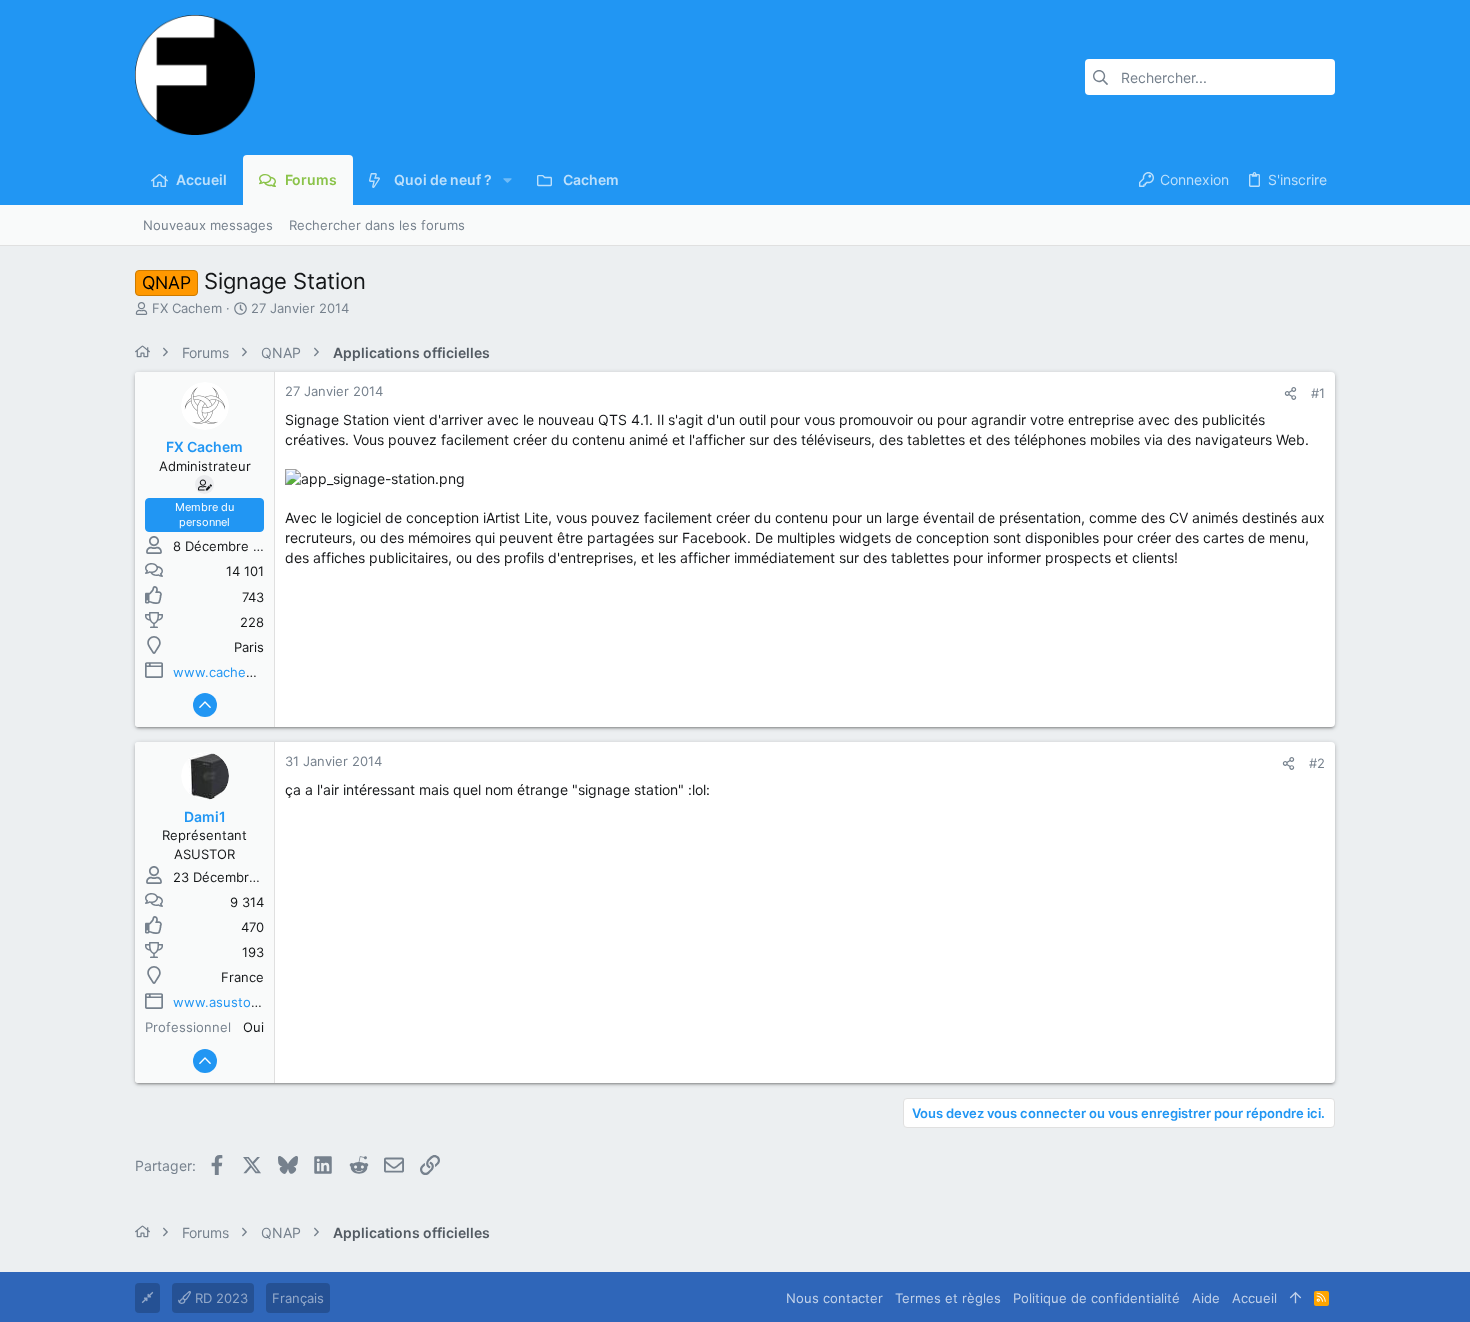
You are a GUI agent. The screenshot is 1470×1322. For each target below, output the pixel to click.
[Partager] (1290, 393)
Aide (1206, 1298)
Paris (249, 647)
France (242, 977)
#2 (1317, 763)
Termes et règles (948, 1298)
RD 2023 (219, 1298)
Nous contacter (834, 1298)
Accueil (1254, 1298)
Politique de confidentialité (1096, 1298)
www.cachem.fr (222, 672)
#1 (1318, 393)
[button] (507, 180)
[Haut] (1295, 1298)
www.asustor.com (229, 1002)
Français (298, 1298)
